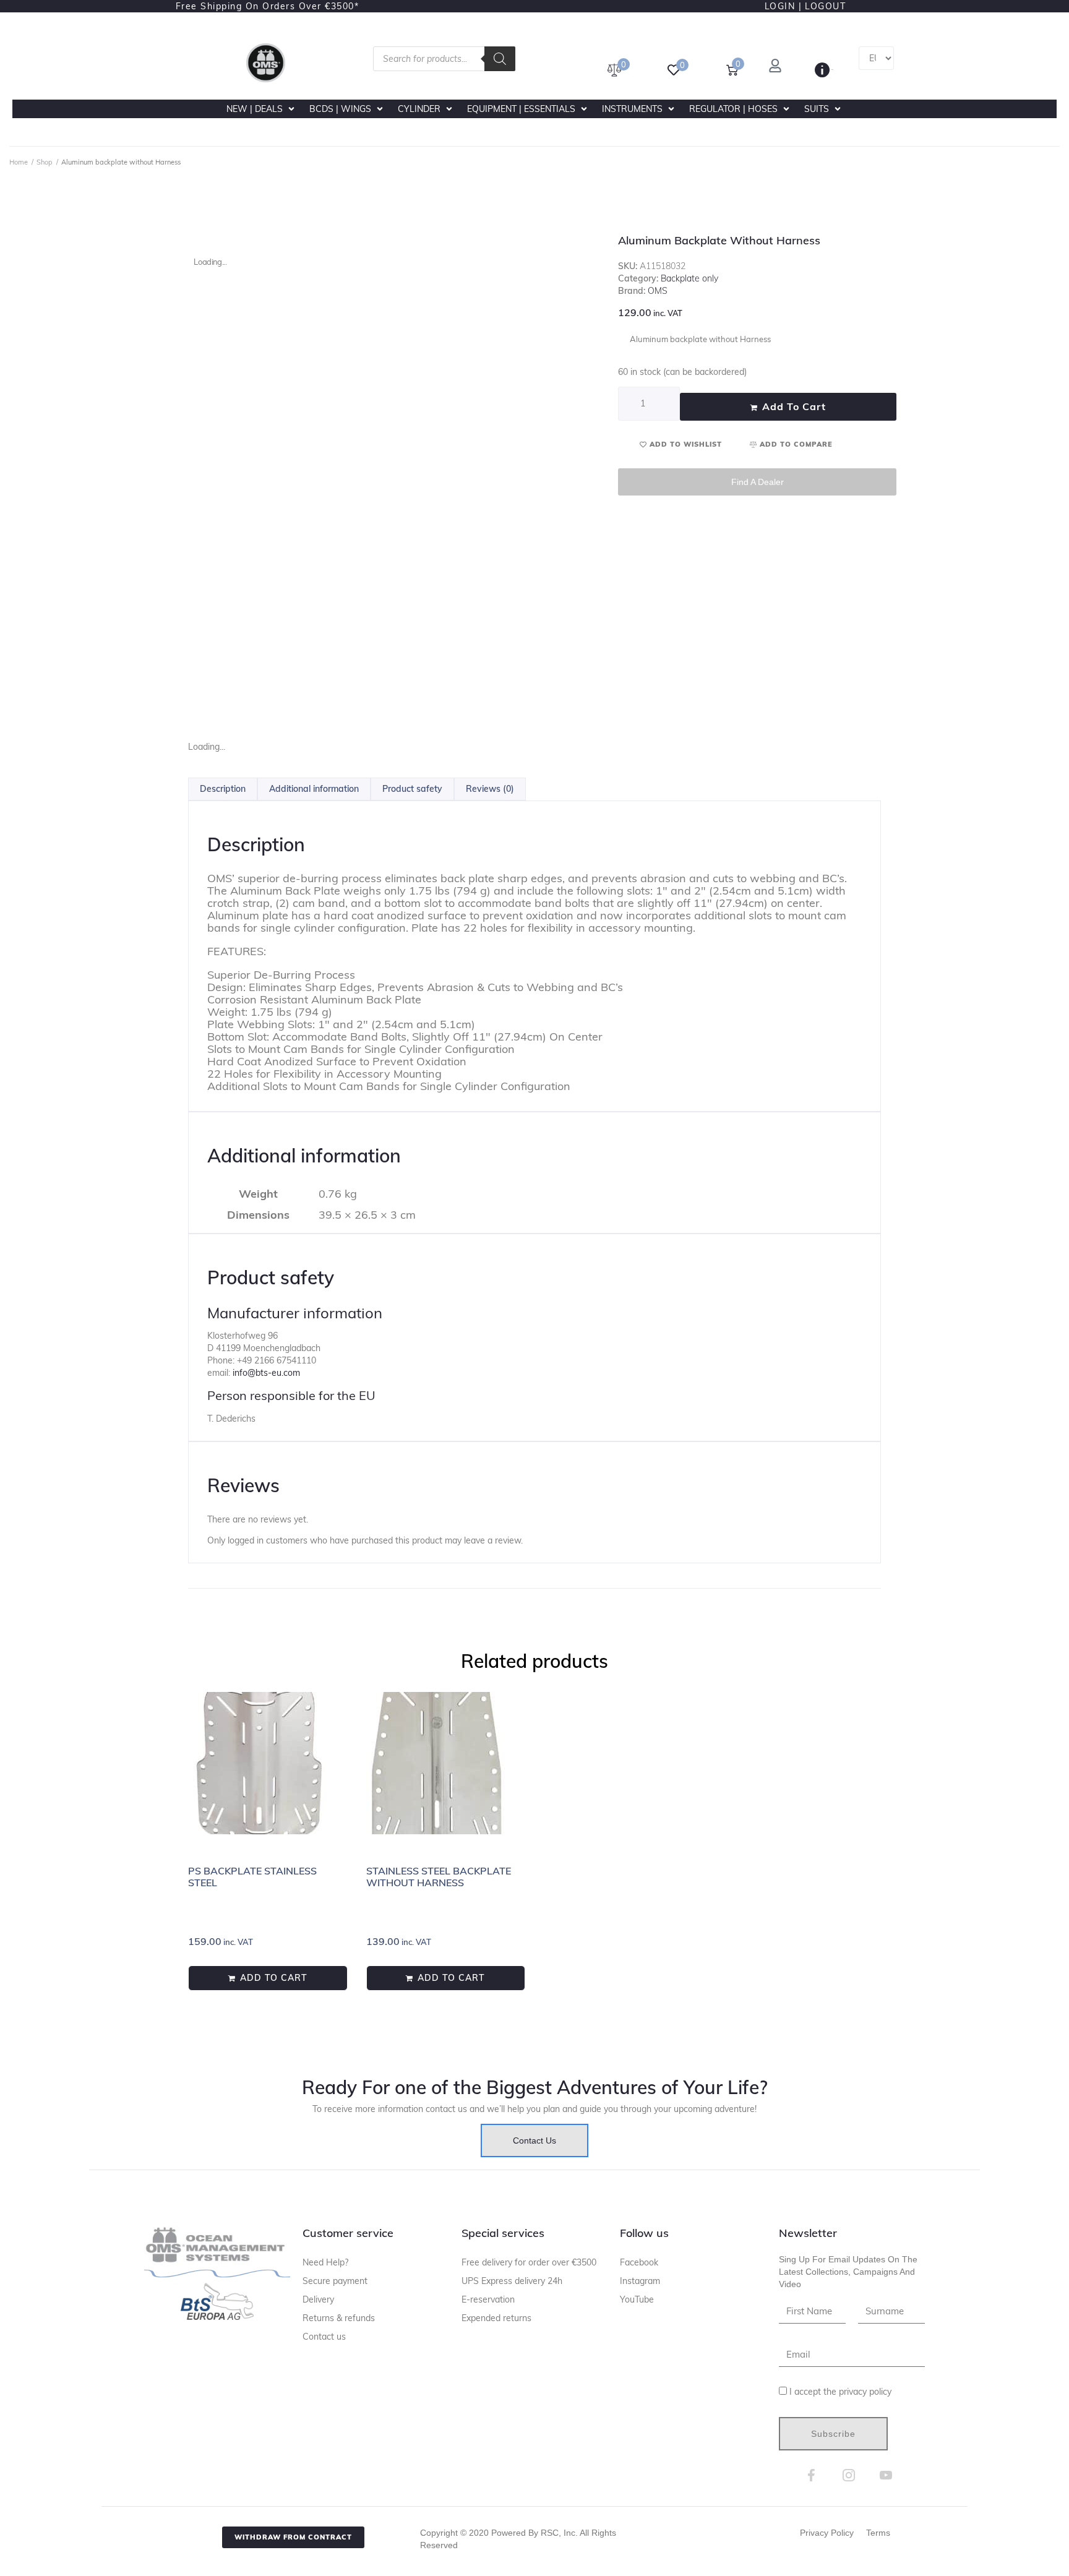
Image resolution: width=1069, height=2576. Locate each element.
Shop (45, 162)
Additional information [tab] (314, 789)
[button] (262, 109)
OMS (658, 291)
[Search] (500, 59)
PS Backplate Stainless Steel (252, 1877)
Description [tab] (223, 789)
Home (19, 162)
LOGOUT (825, 6)
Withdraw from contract (293, 2537)
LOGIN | (784, 6)
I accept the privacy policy (840, 2392)
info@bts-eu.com (266, 1373)
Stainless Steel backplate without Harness (439, 1877)
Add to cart (794, 406)
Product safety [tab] (412, 789)
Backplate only (689, 278)
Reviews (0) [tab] (490, 789)
